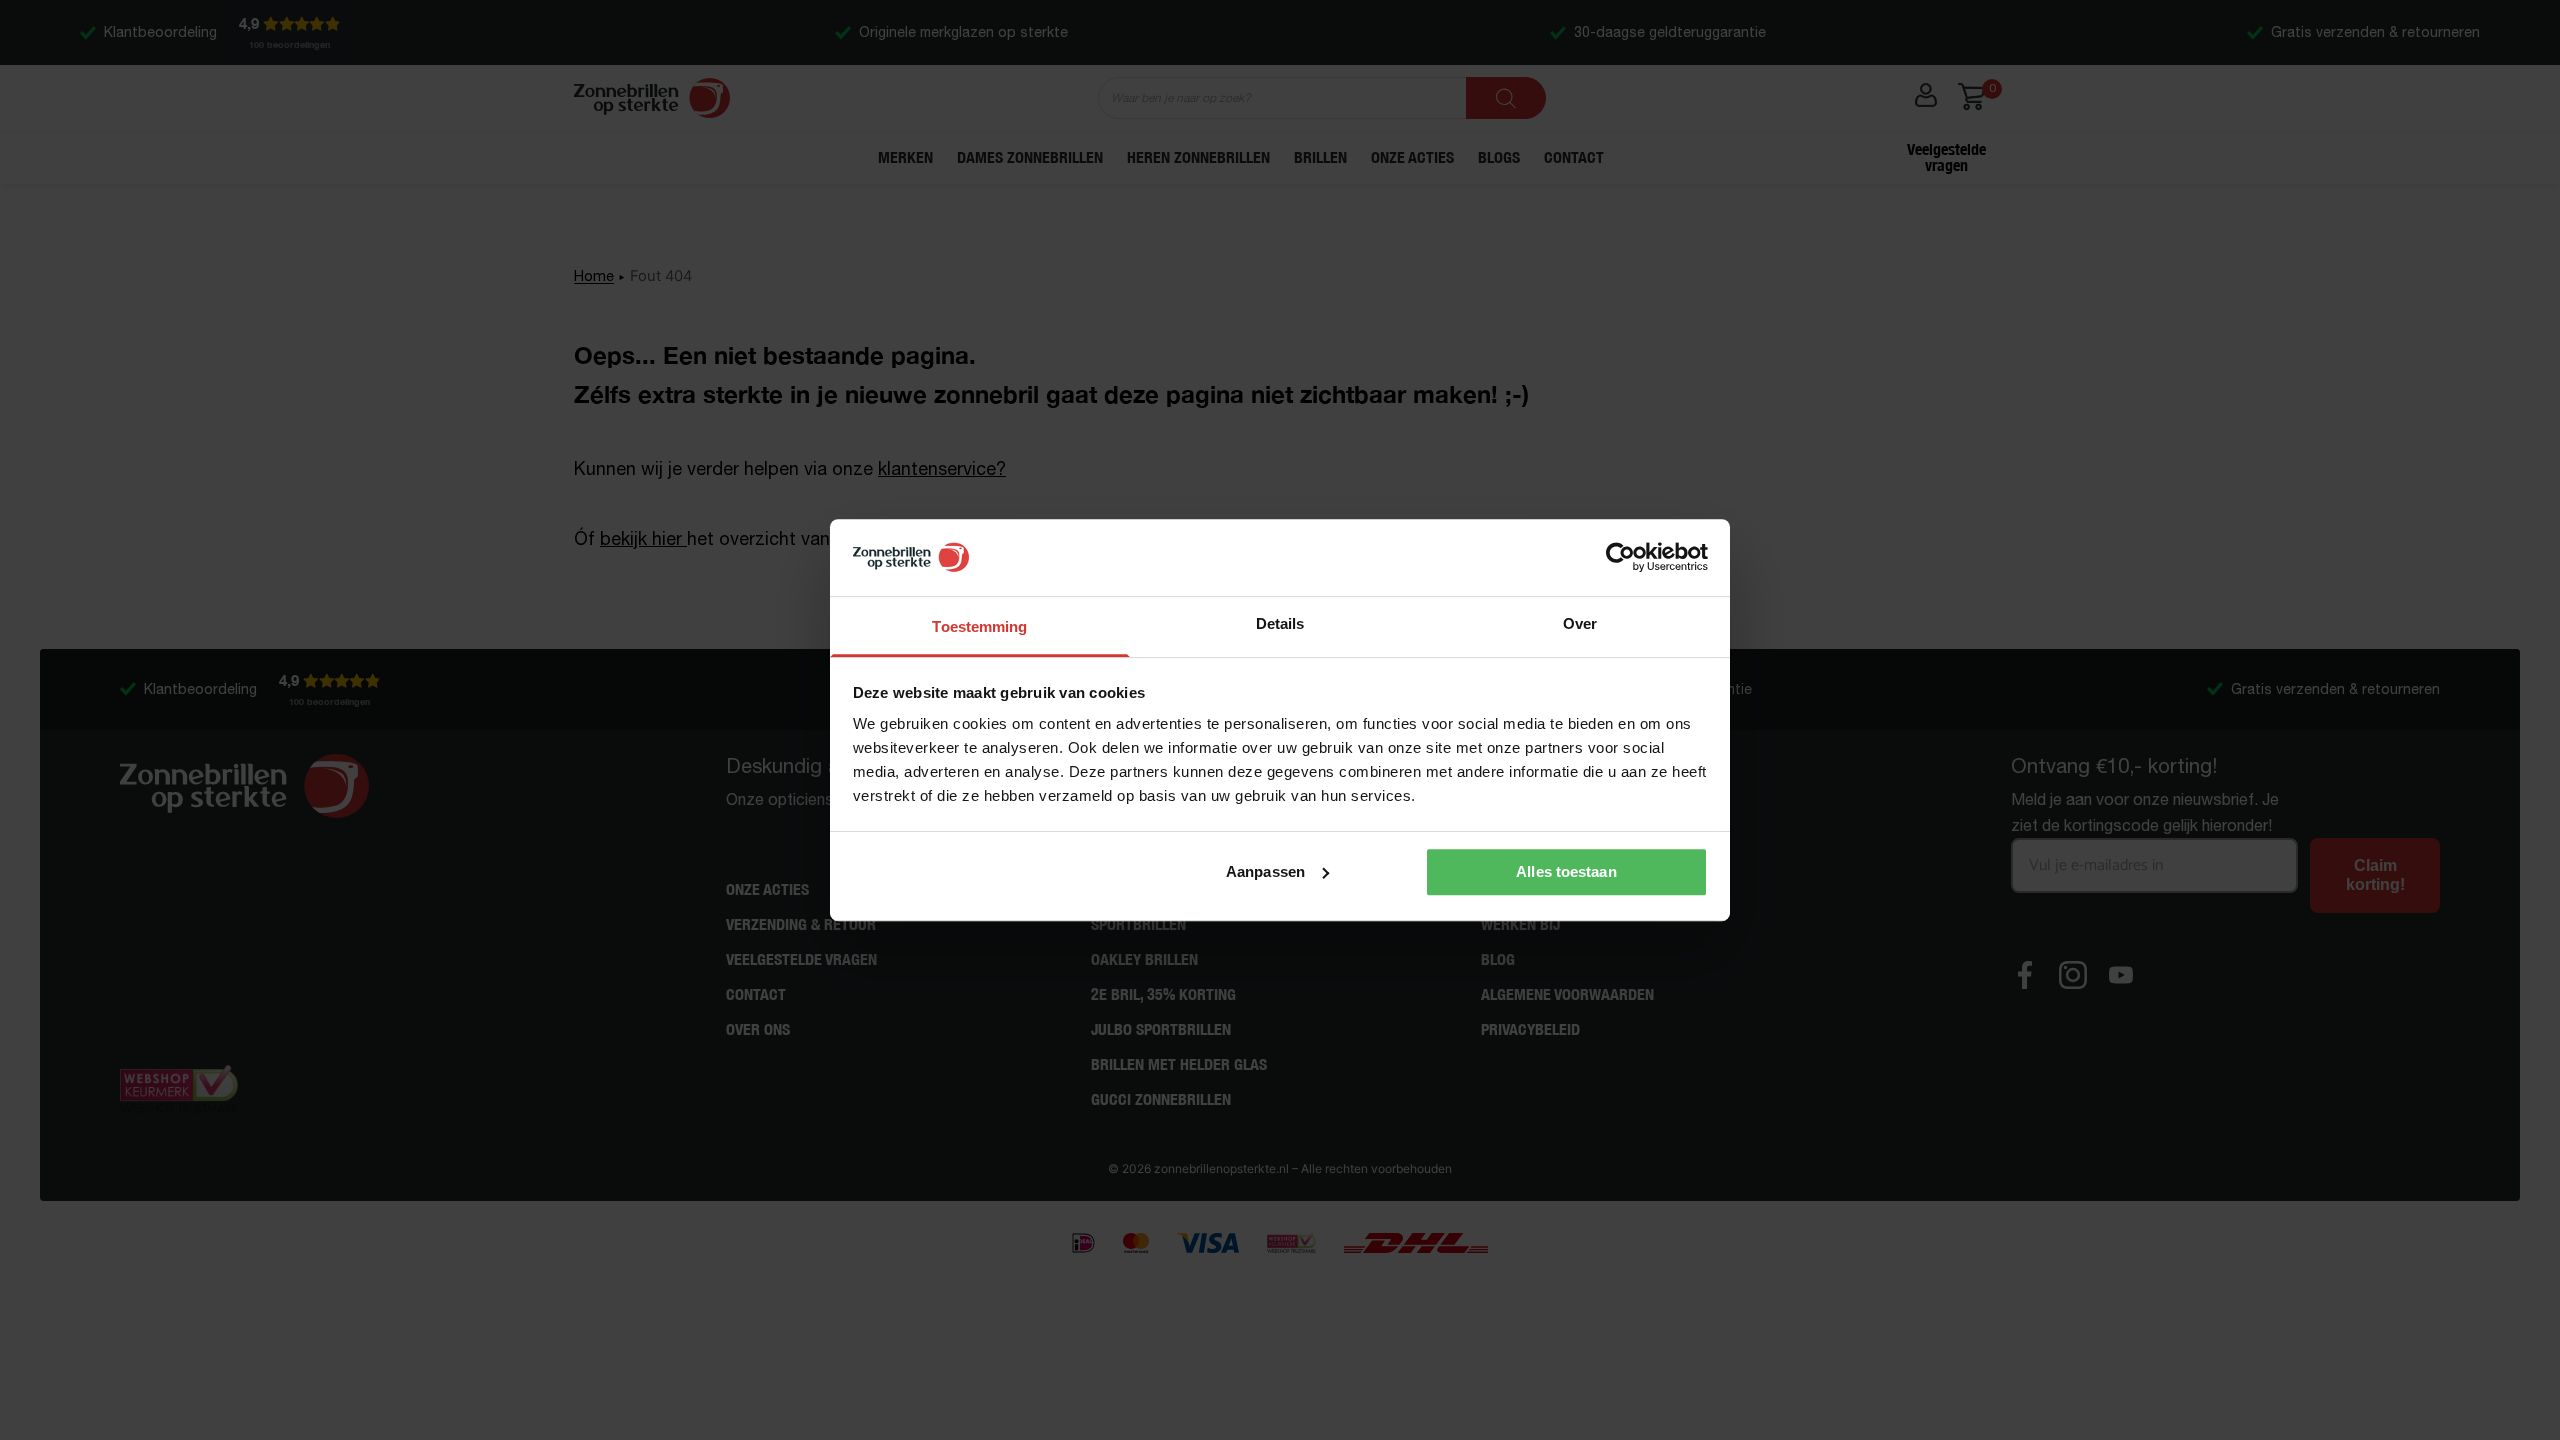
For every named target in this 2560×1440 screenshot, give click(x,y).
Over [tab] (1580, 623)
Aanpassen (1265, 871)
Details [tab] (1280, 623)
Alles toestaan (1566, 871)
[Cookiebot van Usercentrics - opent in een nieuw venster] (1620, 558)
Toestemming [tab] (979, 626)
